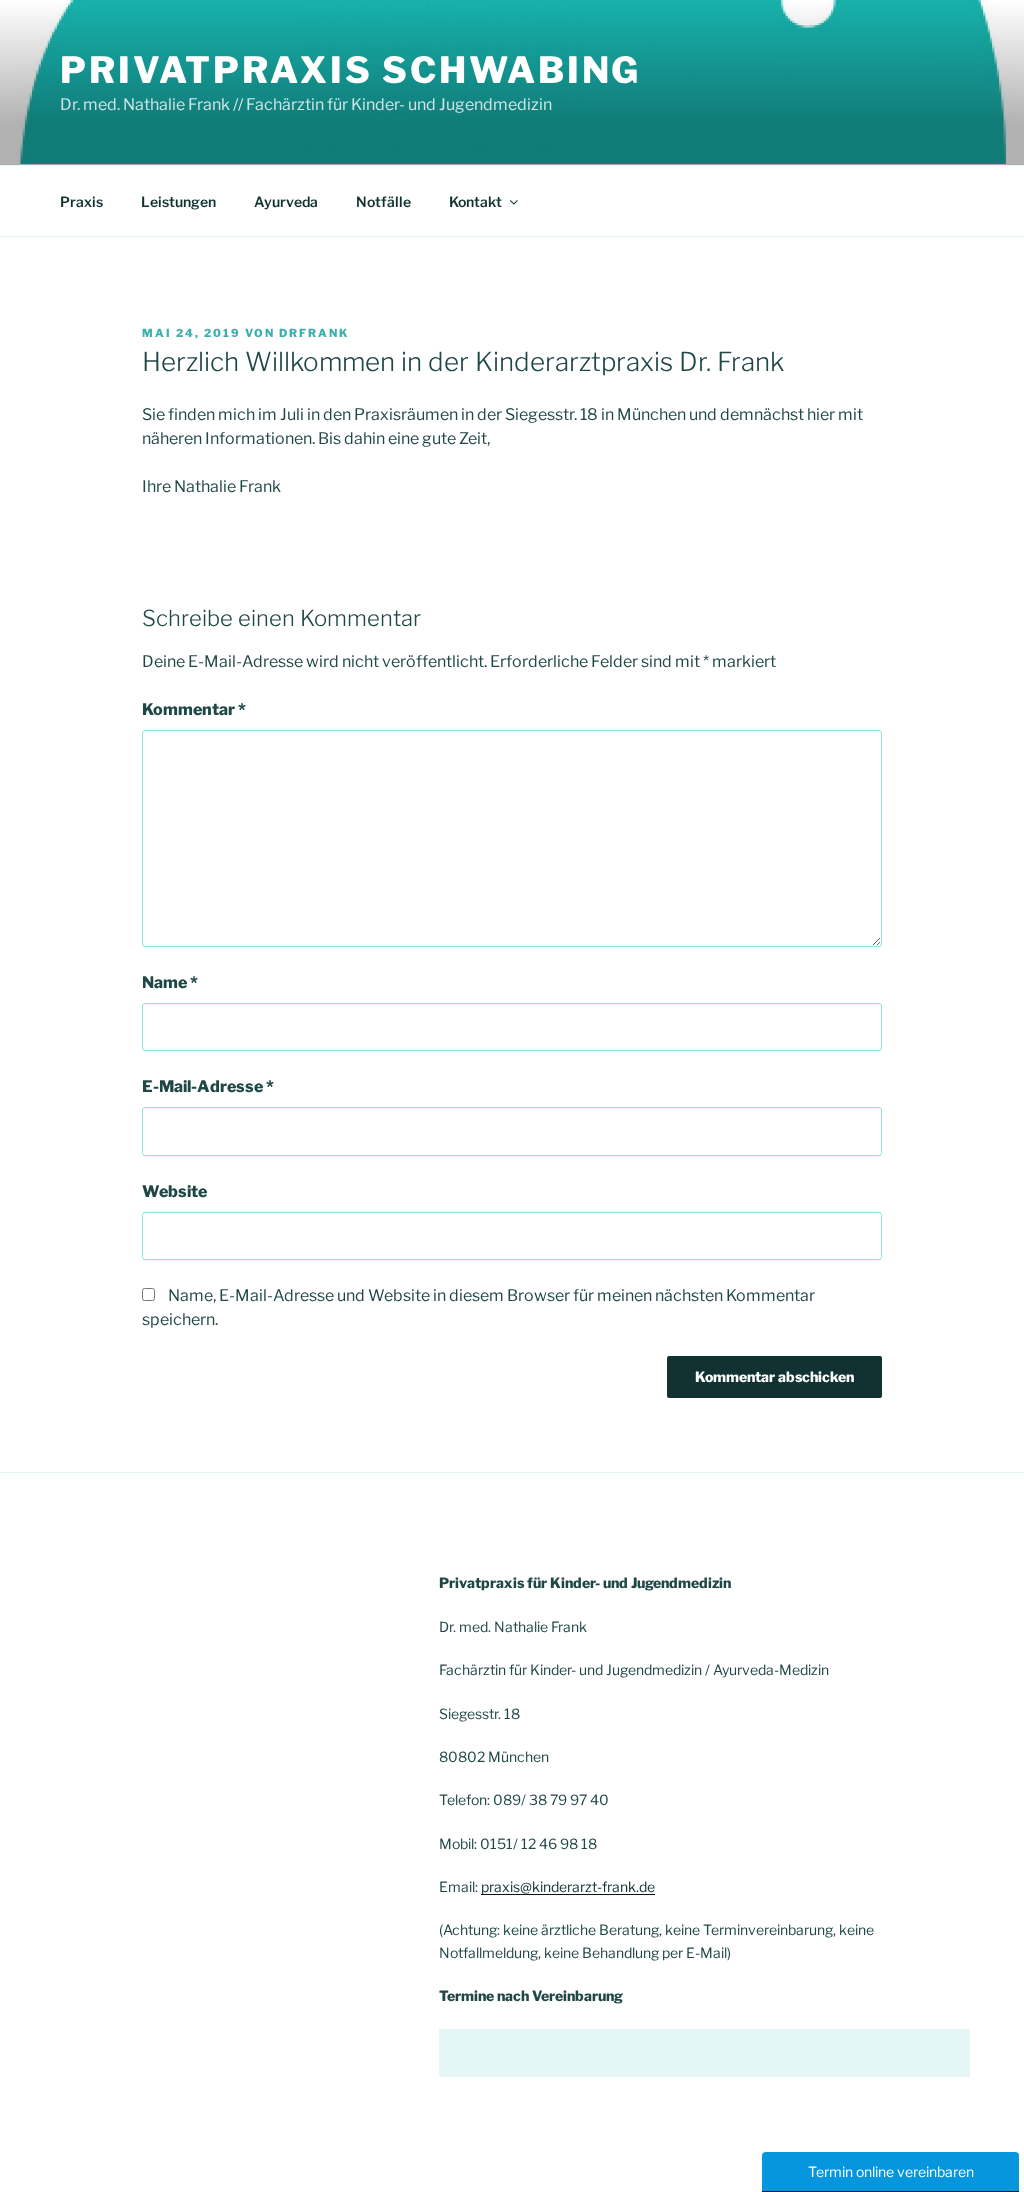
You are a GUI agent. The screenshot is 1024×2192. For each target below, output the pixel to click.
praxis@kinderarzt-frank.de (568, 1886)
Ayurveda (286, 201)
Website (174, 1191)
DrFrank (314, 333)
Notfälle (383, 201)
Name (170, 982)
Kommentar (194, 709)
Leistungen (178, 201)
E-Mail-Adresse (208, 1086)
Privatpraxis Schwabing (350, 70)
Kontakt (475, 201)
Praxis (81, 201)
